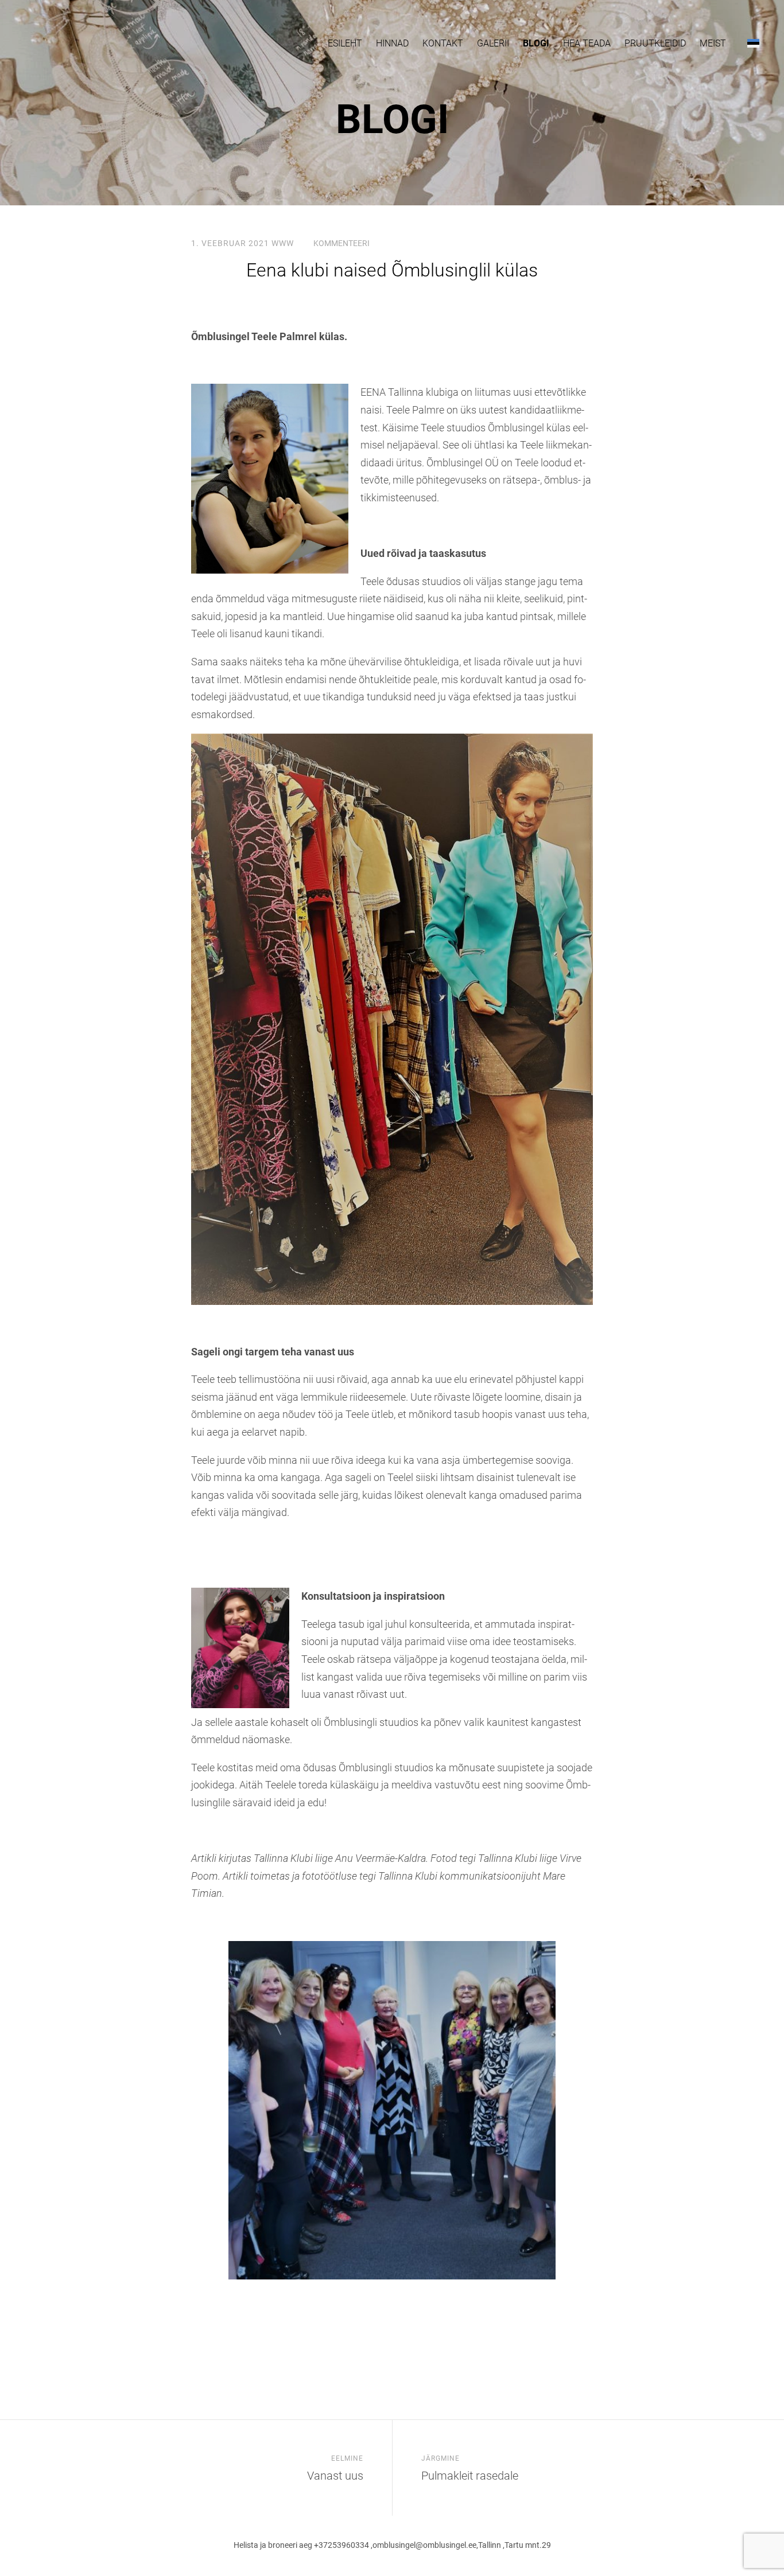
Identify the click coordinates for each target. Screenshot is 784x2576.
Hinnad (392, 43)
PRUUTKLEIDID (655, 43)
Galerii (493, 43)
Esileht (345, 43)
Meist (713, 43)
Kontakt (443, 43)
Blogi (536, 43)
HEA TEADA (587, 43)
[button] (753, 43)
